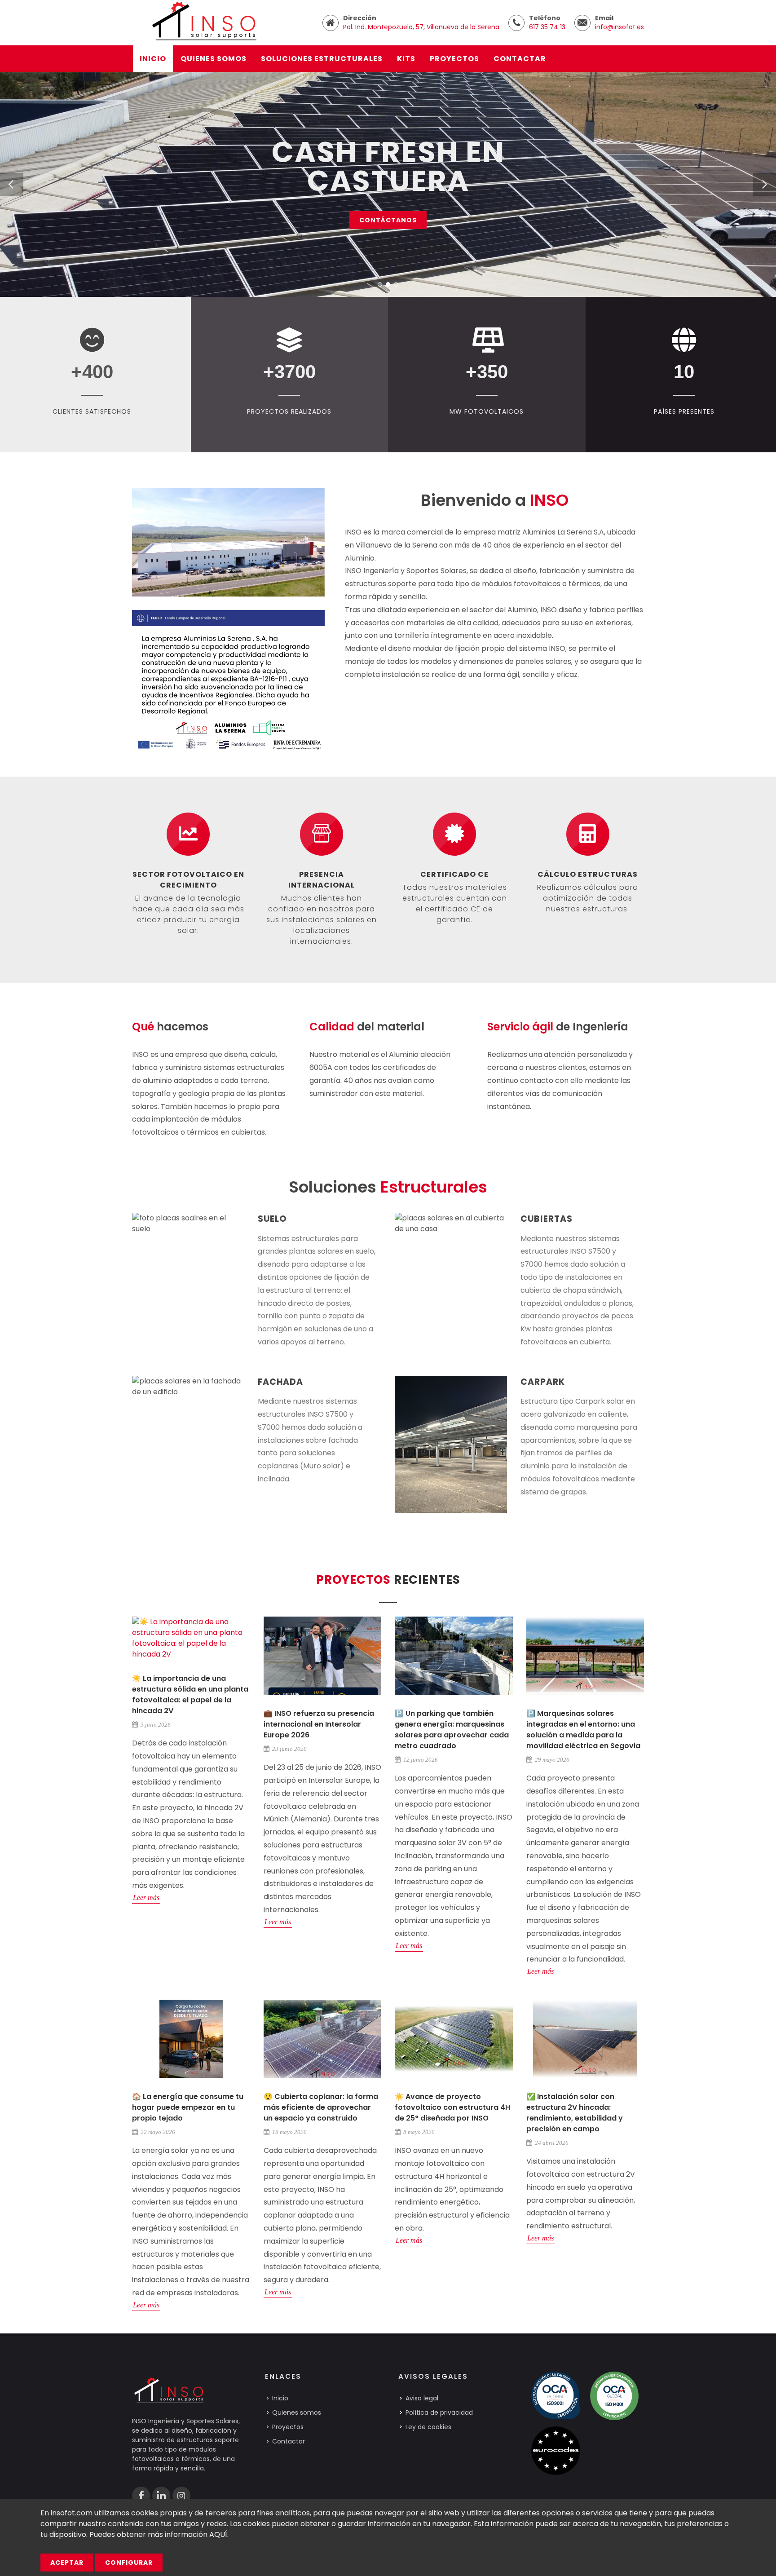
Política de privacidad (439, 2413)
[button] (12, 185)
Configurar (129, 2563)
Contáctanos (388, 220)
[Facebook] (141, 2496)
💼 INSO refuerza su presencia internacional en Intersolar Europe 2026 (319, 1724)
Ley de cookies (428, 2427)
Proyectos (288, 2427)
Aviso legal (422, 2398)
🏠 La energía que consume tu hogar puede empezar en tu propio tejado (188, 2107)
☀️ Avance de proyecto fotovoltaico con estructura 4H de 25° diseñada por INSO (452, 2107)
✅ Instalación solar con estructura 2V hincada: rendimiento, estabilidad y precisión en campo (575, 2113)
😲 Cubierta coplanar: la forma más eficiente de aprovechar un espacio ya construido (321, 2107)
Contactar (289, 2441)
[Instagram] (181, 2496)
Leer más (146, 1898)
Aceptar (67, 2563)
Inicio (280, 2398)
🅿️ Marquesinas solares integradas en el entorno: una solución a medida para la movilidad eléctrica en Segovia (583, 1730)
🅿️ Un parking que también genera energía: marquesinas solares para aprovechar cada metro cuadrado (452, 1730)
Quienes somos (297, 2413)
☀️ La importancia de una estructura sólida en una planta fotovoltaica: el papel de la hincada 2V (190, 1695)
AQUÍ (218, 2534)
